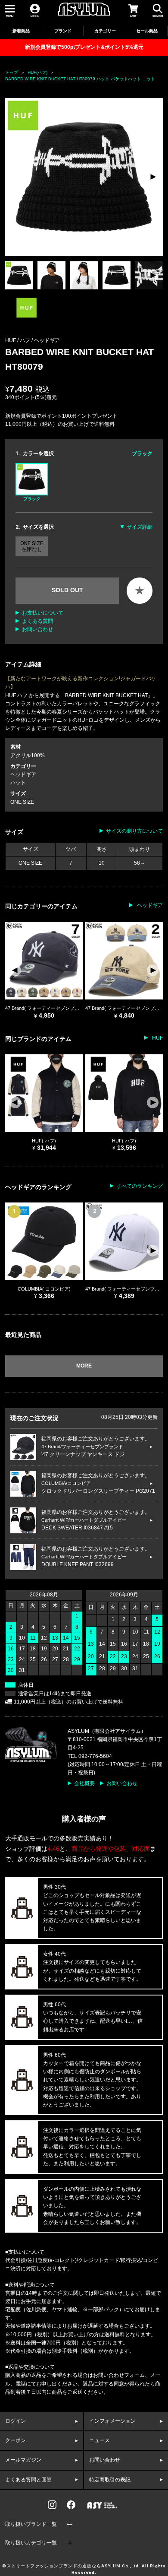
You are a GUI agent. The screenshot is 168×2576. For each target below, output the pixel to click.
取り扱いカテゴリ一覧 (31, 2543)
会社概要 (84, 1783)
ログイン (16, 2421)
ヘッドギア (47, 340)
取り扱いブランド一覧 (31, 2524)
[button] (153, 177)
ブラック (32, 499)
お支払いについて (43, 613)
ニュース (100, 2440)
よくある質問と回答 (28, 2480)
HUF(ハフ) (37, 72)
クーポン (16, 2440)
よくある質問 (37, 621)
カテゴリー (105, 31)
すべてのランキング (140, 1186)
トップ (12, 72)
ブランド (63, 31)
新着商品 (21, 31)
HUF (157, 1038)
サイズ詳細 (140, 527)
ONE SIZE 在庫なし (32, 546)
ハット (18, 783)
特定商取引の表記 (110, 2480)
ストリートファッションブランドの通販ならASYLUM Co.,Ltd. (73, 2566)
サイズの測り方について (134, 831)
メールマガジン (23, 2460)
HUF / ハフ (18, 340)
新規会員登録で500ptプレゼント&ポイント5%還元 (84, 47)
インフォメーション (112, 2421)
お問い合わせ (37, 629)
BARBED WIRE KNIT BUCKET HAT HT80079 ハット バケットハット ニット (80, 79)
